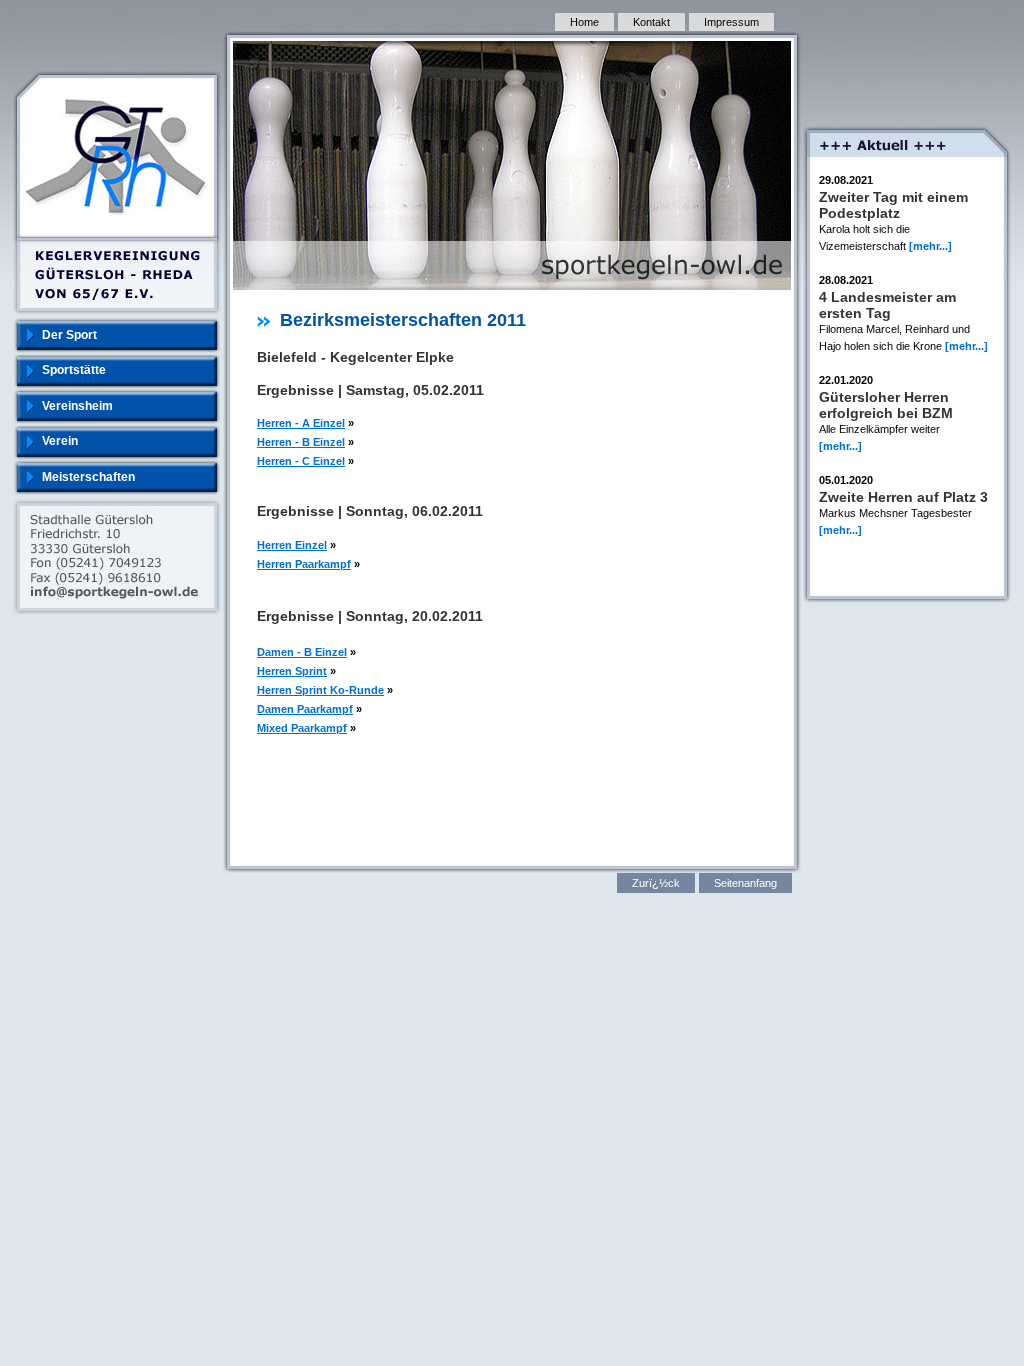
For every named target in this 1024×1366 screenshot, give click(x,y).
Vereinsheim (77, 406)
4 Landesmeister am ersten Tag (887, 305)
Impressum (731, 22)
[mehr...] (930, 246)
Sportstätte (74, 370)
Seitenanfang (745, 883)
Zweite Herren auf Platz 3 (903, 497)
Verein (60, 441)
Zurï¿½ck (656, 883)
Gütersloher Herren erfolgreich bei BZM (886, 405)
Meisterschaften (88, 477)
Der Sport (69, 335)
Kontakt (651, 22)
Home (584, 22)
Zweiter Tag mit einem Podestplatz (893, 205)
